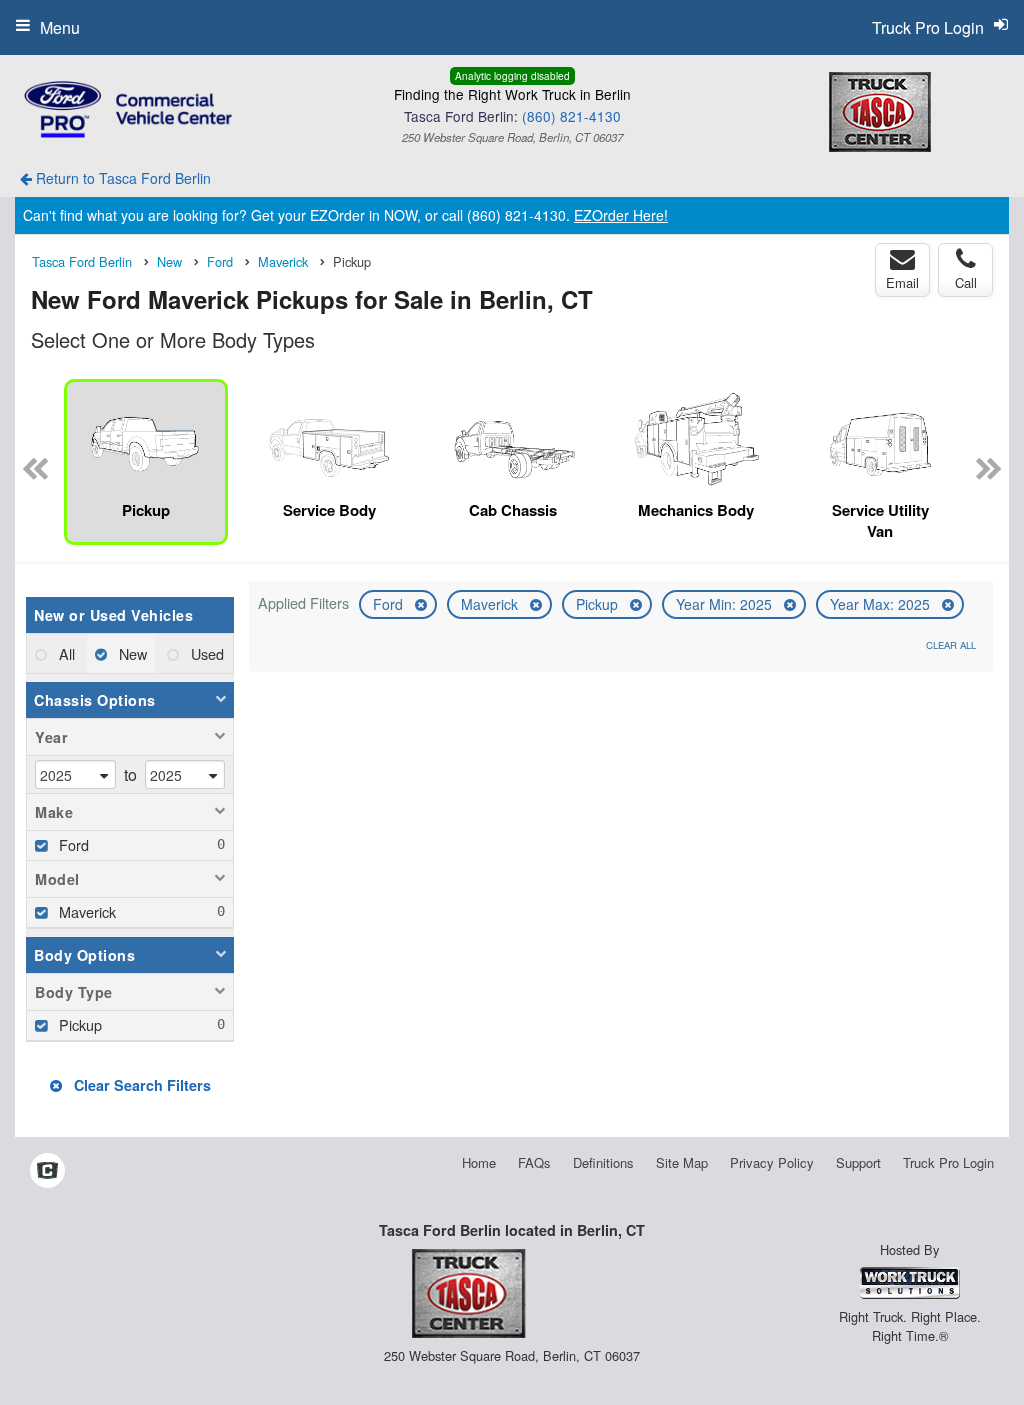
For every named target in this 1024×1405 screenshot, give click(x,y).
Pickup (599, 604)
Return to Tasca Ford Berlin (121, 178)
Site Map (682, 1162)
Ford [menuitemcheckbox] (72, 844)
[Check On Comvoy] (47, 1171)
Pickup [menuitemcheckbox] (78, 1024)
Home (479, 1162)
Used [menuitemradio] (205, 653)
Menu (60, 27)
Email (902, 282)
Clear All (951, 645)
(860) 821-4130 (571, 116)
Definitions (603, 1162)
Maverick (491, 604)
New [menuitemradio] (131, 653)
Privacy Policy (772, 1162)
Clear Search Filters (140, 1085)
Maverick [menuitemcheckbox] (85, 911)
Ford (390, 604)
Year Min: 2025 (726, 604)
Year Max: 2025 (882, 604)
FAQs (534, 1162)
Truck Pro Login (948, 1162)
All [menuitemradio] (65, 653)
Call (966, 282)
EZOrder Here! (621, 215)
